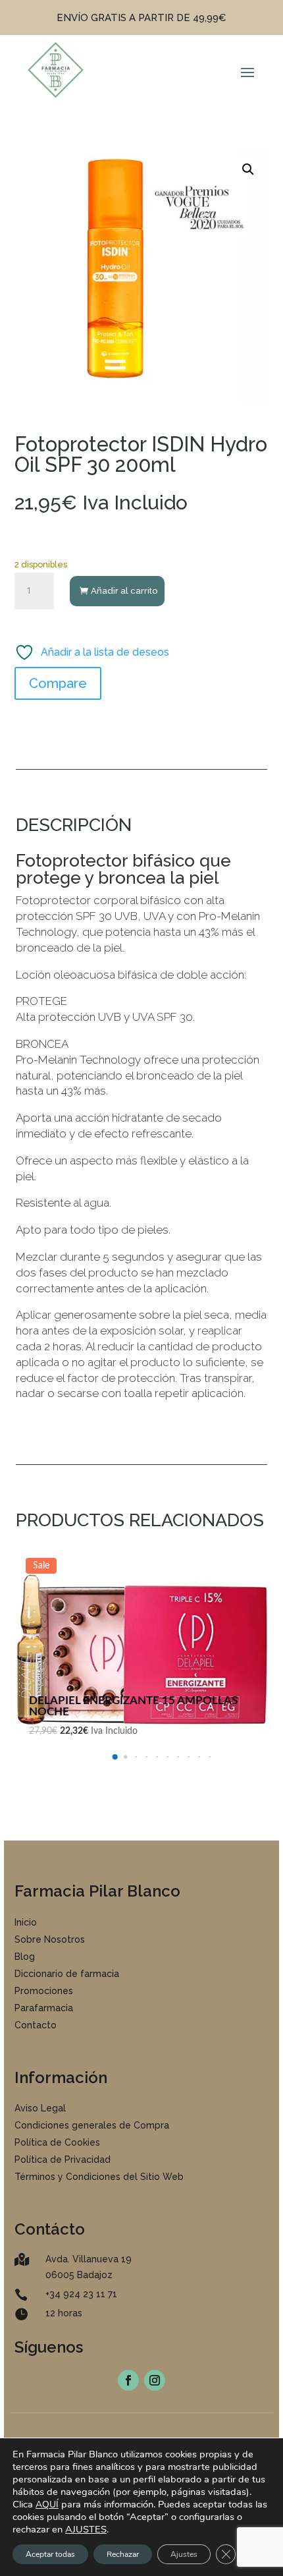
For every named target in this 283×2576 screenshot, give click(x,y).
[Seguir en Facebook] (128, 2380)
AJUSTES (86, 2529)
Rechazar (123, 2554)
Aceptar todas (50, 2554)
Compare (58, 683)
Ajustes (184, 2554)
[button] (248, 169)
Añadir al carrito (124, 591)
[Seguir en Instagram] (155, 2380)
